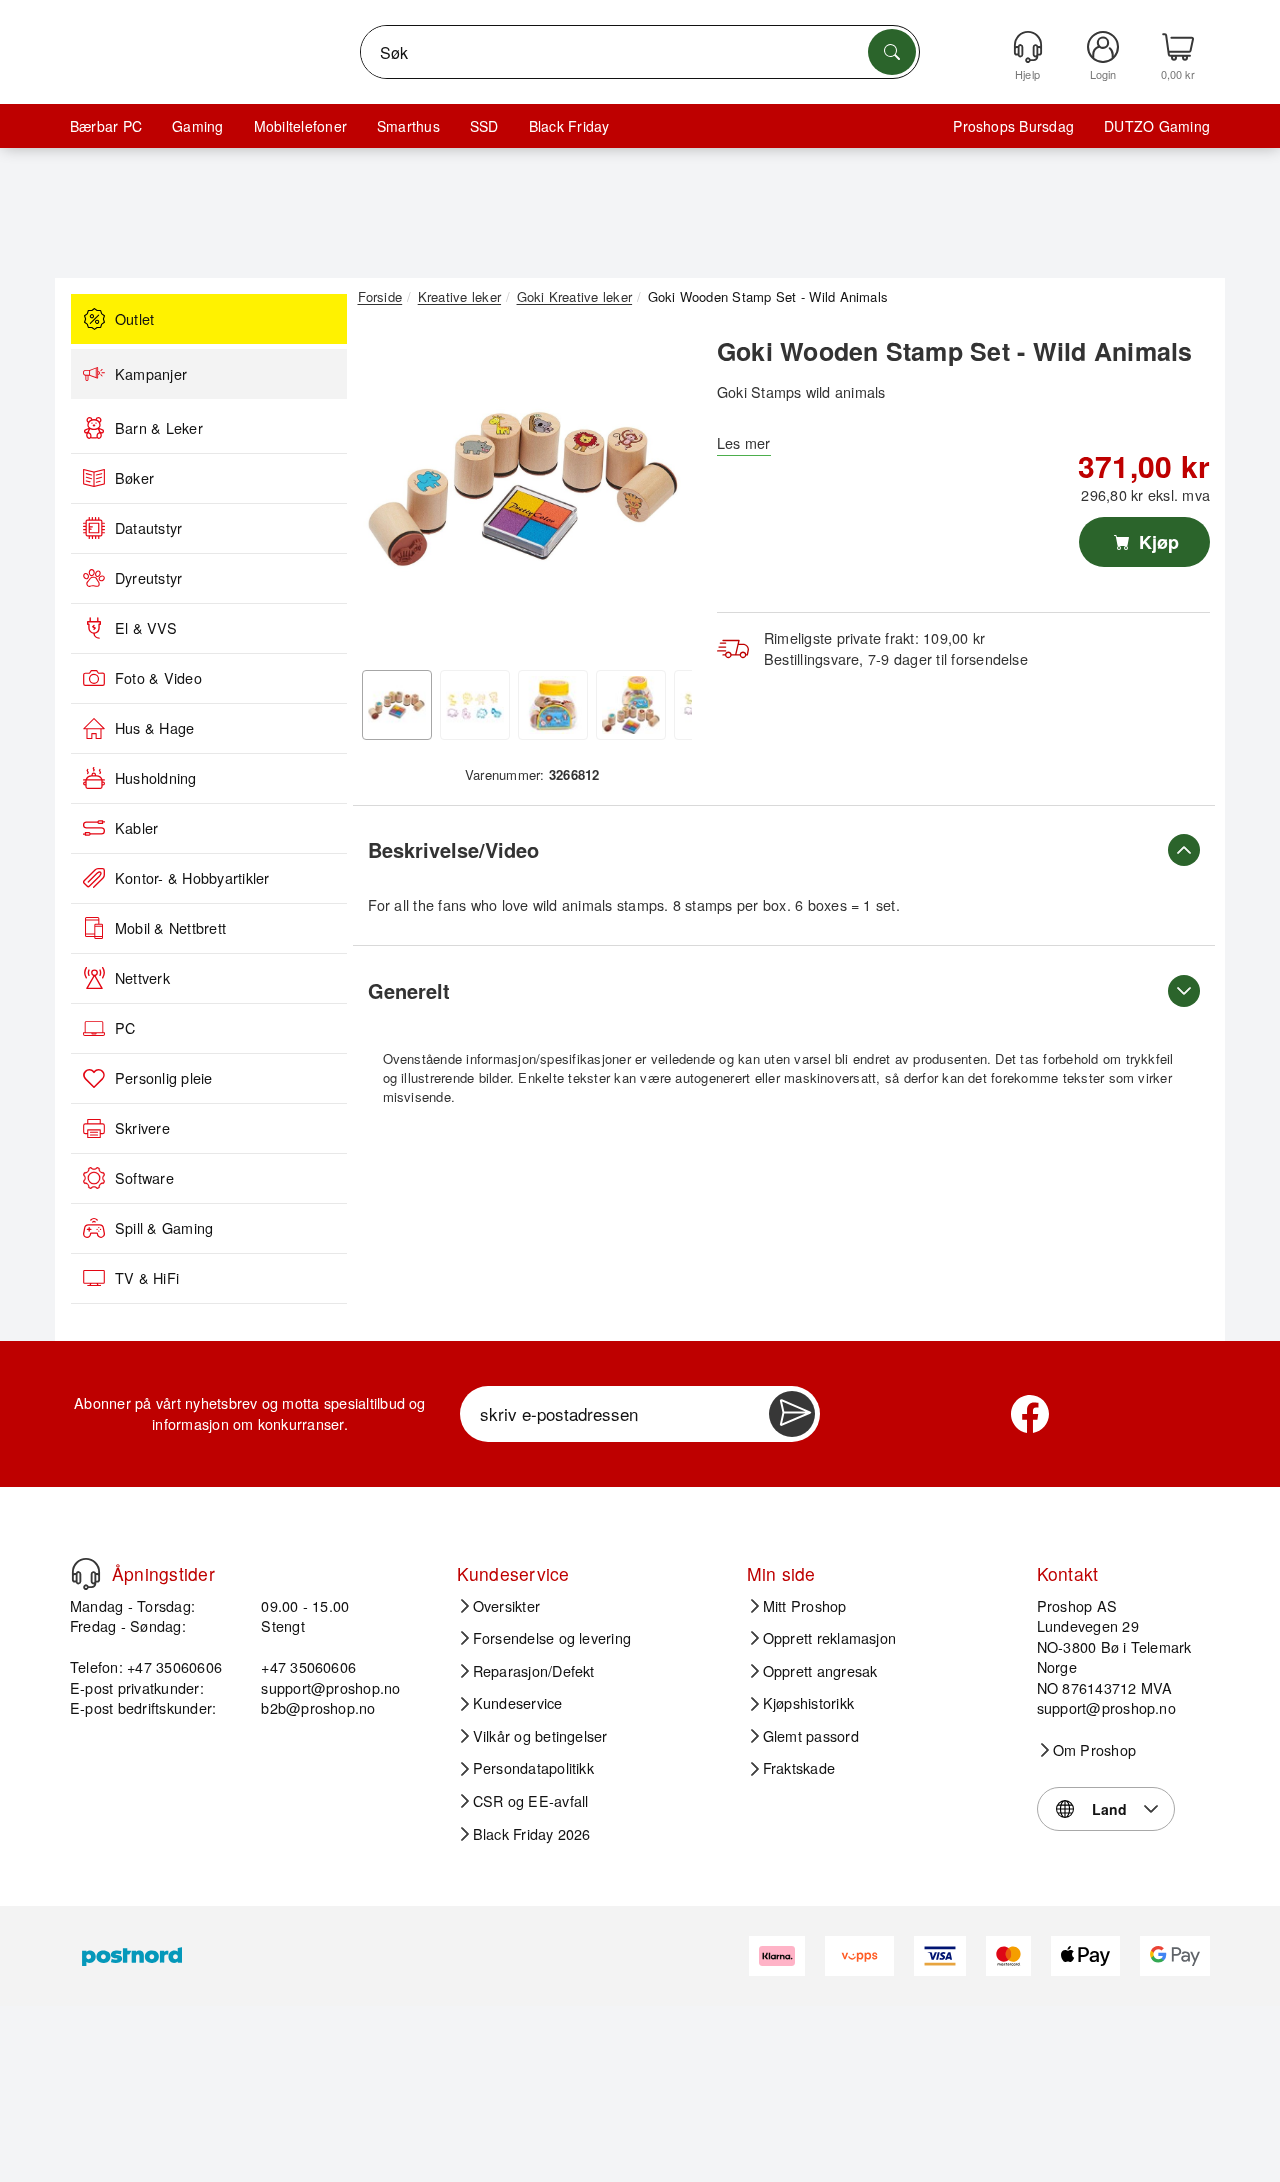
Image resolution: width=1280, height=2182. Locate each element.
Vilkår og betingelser (540, 1736)
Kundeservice (518, 1703)
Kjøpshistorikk (808, 1703)
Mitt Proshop (805, 1606)
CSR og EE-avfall (531, 1801)
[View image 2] (475, 705)
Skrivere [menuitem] (142, 1128)
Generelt (409, 990)
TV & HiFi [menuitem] (147, 1278)
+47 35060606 (308, 1666)
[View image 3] (553, 705)
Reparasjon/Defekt (534, 1671)
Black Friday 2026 (532, 1834)
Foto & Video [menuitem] (158, 678)
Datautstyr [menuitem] (148, 528)
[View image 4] (631, 705)
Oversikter (506, 1606)
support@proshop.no (330, 1687)
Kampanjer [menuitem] (151, 374)
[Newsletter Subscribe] (792, 1414)
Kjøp (1156, 542)
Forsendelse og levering (552, 1638)
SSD (484, 126)
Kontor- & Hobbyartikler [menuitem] (192, 878)
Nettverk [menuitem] (142, 978)
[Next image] (662, 493)
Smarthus (408, 126)
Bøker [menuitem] (134, 478)
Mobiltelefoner (300, 126)
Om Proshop (1094, 1750)
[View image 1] (397, 705)
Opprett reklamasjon (830, 1638)
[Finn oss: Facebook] (1030, 1414)
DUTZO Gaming (1157, 126)
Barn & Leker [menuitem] (159, 428)
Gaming (197, 126)
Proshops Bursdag (1013, 126)
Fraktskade (799, 1768)
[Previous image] (388, 493)
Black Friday (569, 126)
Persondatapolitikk (533, 1768)
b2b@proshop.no (318, 1707)
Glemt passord (811, 1736)
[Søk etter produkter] (892, 52)
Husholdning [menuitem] (156, 778)
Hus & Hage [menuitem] (154, 728)
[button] (525, 488)
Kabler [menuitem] (136, 828)
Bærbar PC (106, 126)
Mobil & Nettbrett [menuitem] (170, 928)
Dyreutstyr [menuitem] (148, 578)
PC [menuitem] (125, 1028)
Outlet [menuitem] (134, 319)
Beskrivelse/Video (453, 849)
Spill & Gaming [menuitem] (164, 1228)
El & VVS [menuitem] (146, 628)
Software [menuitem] (144, 1178)
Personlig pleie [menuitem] (164, 1078)
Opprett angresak (820, 1671)
